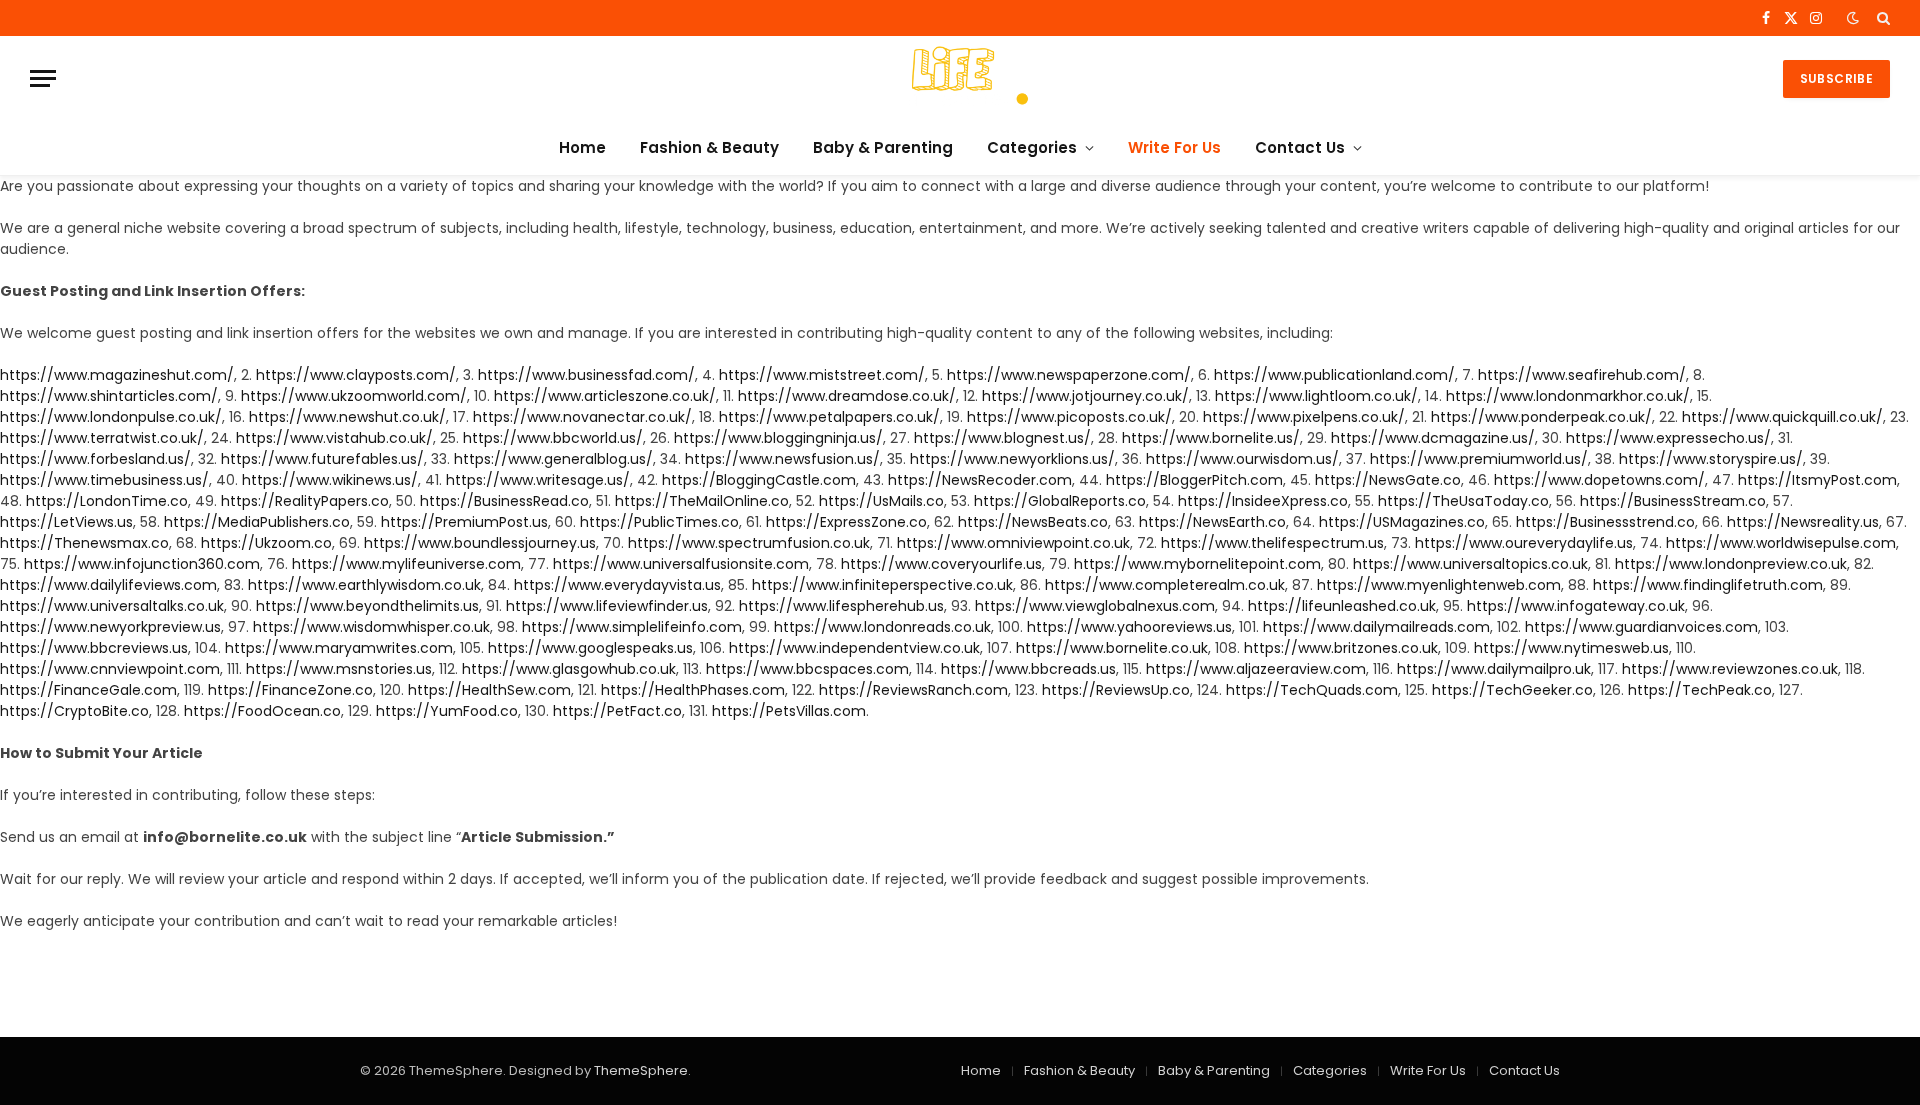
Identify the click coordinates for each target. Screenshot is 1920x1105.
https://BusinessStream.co (1673, 501)
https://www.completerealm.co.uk (1165, 585)
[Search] (1881, 18)
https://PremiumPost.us (464, 522)
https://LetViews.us (66, 522)
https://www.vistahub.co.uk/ (334, 438)
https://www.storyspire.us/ (1711, 459)
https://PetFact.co (617, 711)
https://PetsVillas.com (789, 711)
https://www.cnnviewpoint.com (110, 669)
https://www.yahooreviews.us (1129, 627)
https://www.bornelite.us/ (1211, 438)
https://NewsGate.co (1388, 480)
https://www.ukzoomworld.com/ (354, 396)
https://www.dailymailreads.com (1376, 627)
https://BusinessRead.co (504, 501)
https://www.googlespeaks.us (590, 648)
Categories (1032, 147)
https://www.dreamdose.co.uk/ (847, 396)
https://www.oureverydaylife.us (1524, 543)
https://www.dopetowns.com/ (1599, 480)
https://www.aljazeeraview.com (1256, 669)
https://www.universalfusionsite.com (681, 564)
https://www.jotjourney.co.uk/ (1085, 396)
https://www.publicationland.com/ (1334, 375)
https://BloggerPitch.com (1194, 480)
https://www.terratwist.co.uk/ (102, 438)
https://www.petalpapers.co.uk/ (829, 417)
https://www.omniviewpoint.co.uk (1013, 543)
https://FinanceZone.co (290, 690)
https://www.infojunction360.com (142, 564)
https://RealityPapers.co (305, 501)
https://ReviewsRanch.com (913, 690)
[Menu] (43, 78)
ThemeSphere (641, 1070)
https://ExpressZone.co (846, 522)
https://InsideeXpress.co (1263, 501)
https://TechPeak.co (1700, 690)
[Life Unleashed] (959, 78)
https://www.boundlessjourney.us (480, 543)
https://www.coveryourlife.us (941, 564)
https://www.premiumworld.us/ (1479, 459)
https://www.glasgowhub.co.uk (569, 669)
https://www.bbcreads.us (1028, 669)
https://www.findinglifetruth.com (1708, 585)
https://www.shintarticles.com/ (109, 396)
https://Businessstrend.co (1605, 522)
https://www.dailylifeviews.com (108, 585)
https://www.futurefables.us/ (322, 459)
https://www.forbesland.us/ (95, 459)
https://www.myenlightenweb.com (1439, 585)
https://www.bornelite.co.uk (1112, 648)
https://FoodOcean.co (262, 711)
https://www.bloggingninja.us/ (778, 438)
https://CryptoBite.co (74, 711)
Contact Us (1300, 147)
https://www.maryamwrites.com (339, 648)
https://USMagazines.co (1402, 522)
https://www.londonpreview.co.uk (1731, 564)
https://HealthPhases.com (693, 690)
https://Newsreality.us (1803, 522)
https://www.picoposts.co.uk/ (1069, 417)
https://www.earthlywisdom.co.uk (364, 585)
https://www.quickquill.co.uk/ (1782, 417)
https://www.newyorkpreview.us (110, 627)
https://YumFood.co (447, 711)
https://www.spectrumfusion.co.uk (749, 543)
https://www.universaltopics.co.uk (1470, 564)
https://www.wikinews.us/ (330, 480)
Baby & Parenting (883, 147)
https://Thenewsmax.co (84, 543)
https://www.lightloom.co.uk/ (1316, 396)
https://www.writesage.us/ (538, 480)
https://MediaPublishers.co (257, 522)
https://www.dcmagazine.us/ (1433, 438)
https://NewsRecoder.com (980, 480)
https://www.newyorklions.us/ (1012, 459)
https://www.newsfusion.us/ (782, 459)
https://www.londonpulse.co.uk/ (111, 417)
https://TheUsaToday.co (1463, 501)
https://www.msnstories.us (339, 669)
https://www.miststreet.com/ (822, 375)
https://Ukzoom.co (266, 543)
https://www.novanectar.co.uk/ (582, 417)
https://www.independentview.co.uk (854, 648)
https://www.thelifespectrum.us (1272, 543)
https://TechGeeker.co (1512, 690)
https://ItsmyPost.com (1817, 480)
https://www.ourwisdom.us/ (1242, 459)
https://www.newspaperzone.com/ (1069, 375)
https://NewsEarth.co (1212, 522)
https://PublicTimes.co (659, 522)
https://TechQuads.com (1312, 690)
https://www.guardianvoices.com (1641, 627)
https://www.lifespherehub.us (841, 606)
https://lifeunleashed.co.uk (1342, 606)
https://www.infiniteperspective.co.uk (882, 585)
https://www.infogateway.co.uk (1576, 606)
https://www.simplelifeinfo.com (632, 627)
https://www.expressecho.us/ (1668, 438)
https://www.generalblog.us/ (553, 459)
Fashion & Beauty (709, 147)
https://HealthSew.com (489, 690)
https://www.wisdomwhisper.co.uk (371, 627)
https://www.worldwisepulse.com (1781, 543)
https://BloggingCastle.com (759, 480)
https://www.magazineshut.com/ (117, 375)
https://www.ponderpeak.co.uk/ (1541, 417)
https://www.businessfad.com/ (586, 375)
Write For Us (1174, 147)
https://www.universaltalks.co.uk (112, 606)
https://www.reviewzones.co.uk (1730, 669)
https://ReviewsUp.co (1116, 690)
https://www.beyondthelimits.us (367, 606)
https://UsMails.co (881, 501)
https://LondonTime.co (107, 501)
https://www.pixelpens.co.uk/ (1304, 417)
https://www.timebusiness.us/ (104, 480)
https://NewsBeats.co (1033, 522)
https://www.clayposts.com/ (356, 375)
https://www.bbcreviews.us (94, 648)
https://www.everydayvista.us (617, 585)
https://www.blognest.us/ (1002, 438)
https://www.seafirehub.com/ (1582, 375)
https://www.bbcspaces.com (807, 669)
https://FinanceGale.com (88, 690)
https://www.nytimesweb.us (1571, 648)
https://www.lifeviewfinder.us (607, 606)
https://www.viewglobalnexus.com (1095, 606)
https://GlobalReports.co (1060, 501)
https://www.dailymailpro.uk (1494, 669)
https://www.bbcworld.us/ (553, 438)
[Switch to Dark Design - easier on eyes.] (1853, 18)
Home (582, 147)
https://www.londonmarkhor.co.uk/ (1568, 396)
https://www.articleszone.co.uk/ (605, 396)
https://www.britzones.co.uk (1341, 648)
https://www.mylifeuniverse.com (406, 564)
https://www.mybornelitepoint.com (1197, 564)
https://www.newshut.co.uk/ (347, 417)
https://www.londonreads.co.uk (882, 627)
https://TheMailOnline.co (702, 501)
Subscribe (1836, 78)
